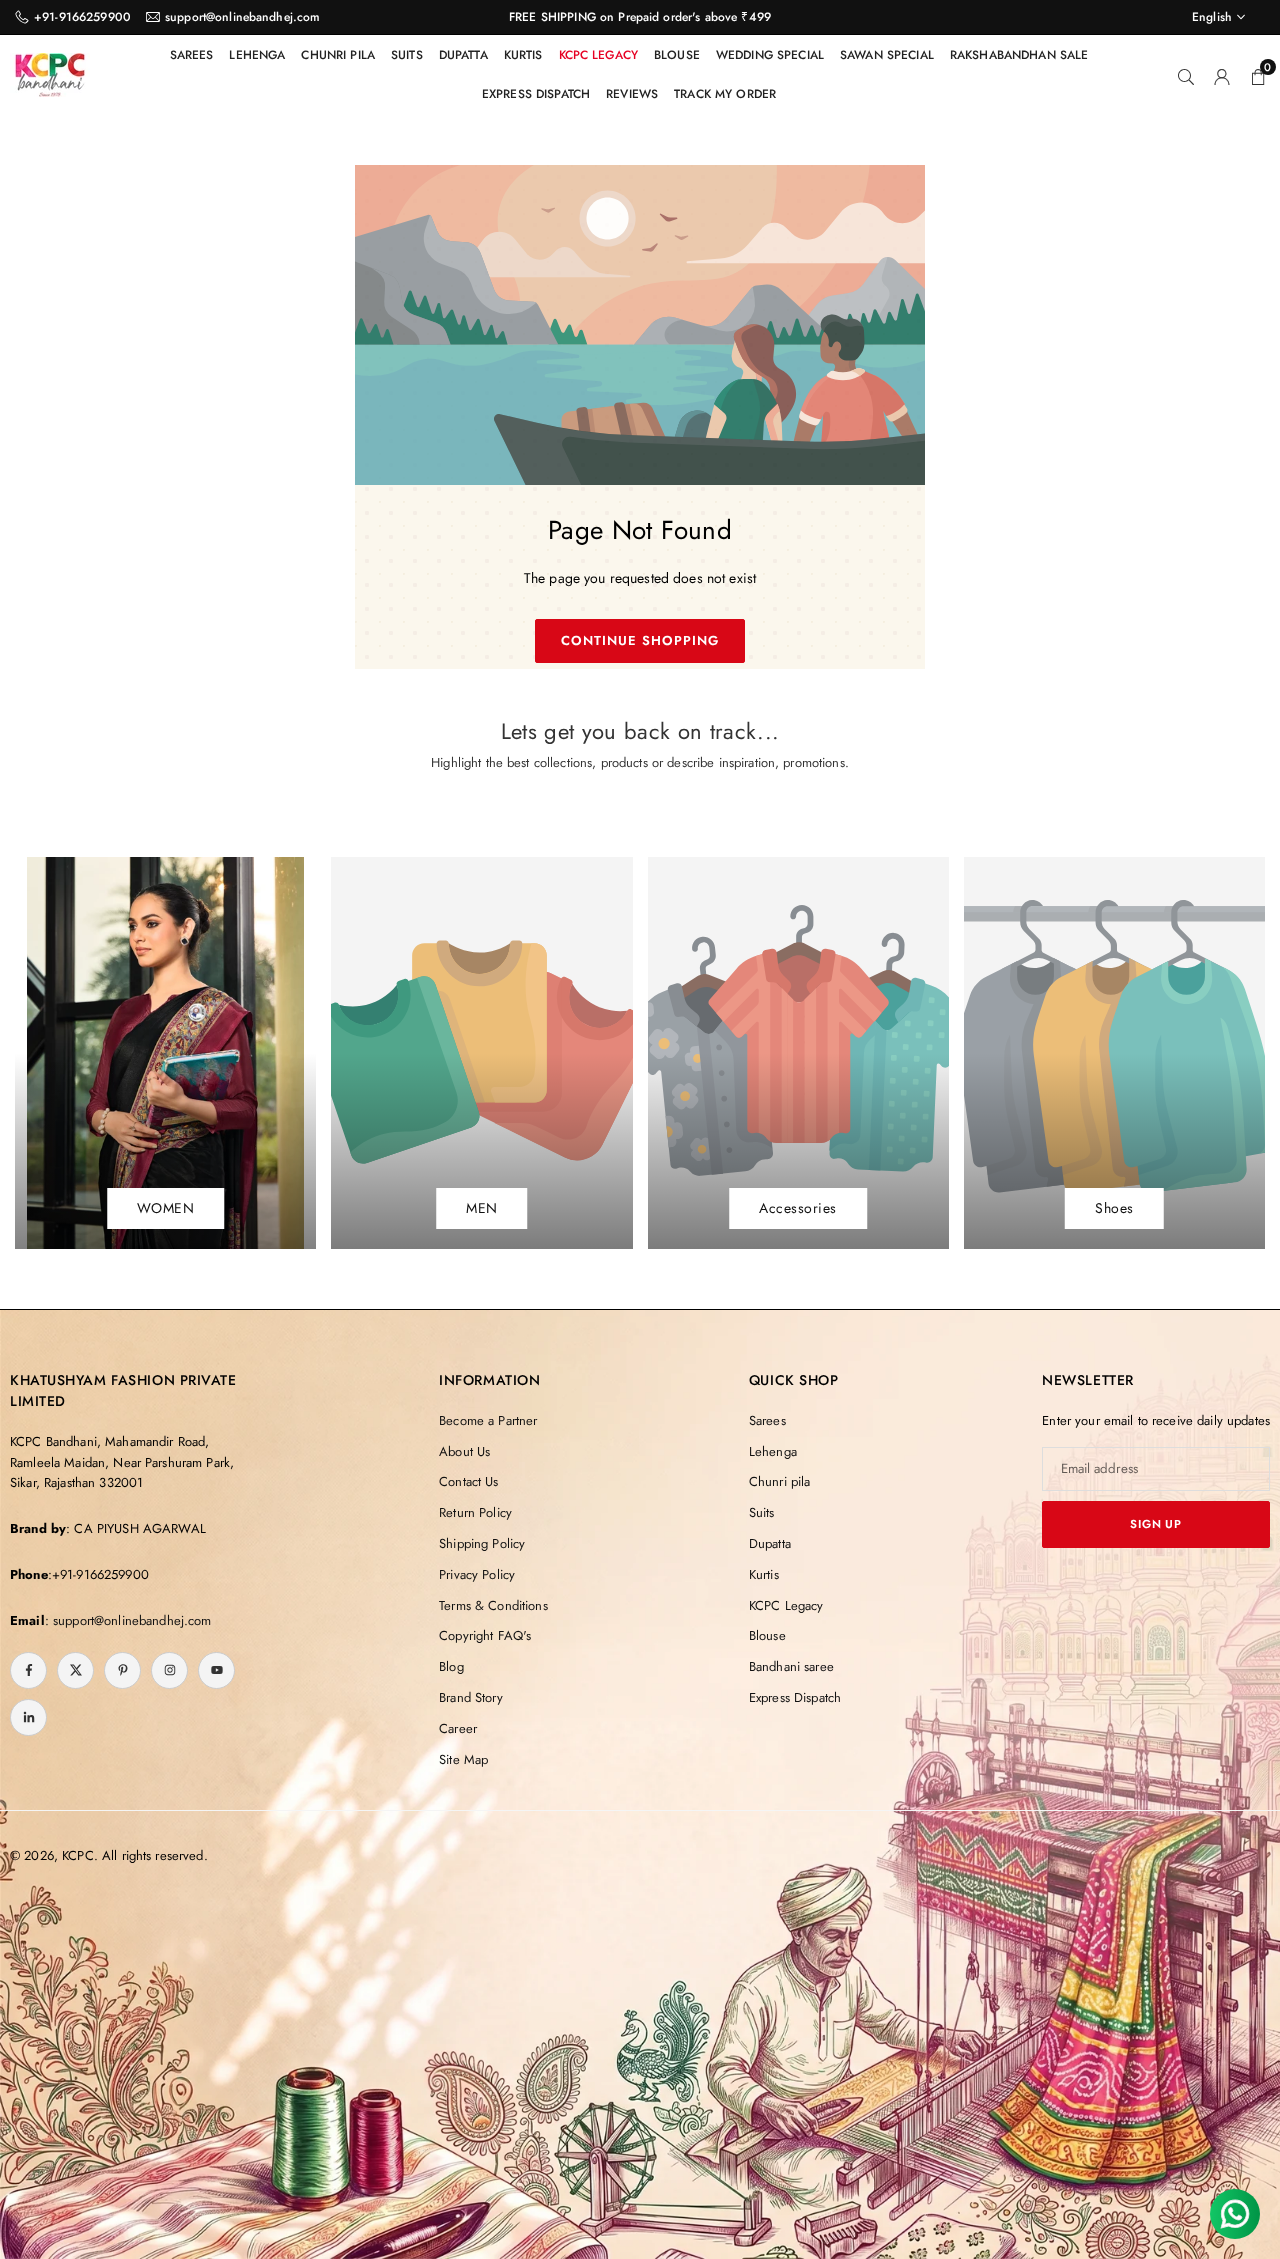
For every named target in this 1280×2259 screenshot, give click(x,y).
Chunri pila (338, 55)
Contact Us (468, 1481)
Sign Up (1156, 1524)
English (1212, 17)
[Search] (1186, 75)
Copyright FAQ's (485, 1635)
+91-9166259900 (82, 17)
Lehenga (257, 55)
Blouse (677, 55)
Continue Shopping (640, 640)
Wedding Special (770, 55)
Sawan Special (887, 55)
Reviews (632, 94)
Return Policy (475, 1512)
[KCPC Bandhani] (50, 72)
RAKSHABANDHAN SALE (1019, 55)
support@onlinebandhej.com (243, 17)
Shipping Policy (482, 1543)
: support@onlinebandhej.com (128, 1620)
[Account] (1222, 75)
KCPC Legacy (599, 55)
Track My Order (725, 94)
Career (458, 1728)
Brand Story (471, 1697)
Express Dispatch (536, 94)
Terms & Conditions (493, 1605)
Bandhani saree (791, 1666)
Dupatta (463, 55)
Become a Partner (488, 1420)
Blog (451, 1666)
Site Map (463, 1759)
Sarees (192, 55)
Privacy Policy (477, 1574)
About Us (464, 1451)
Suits (407, 55)
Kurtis (523, 55)
